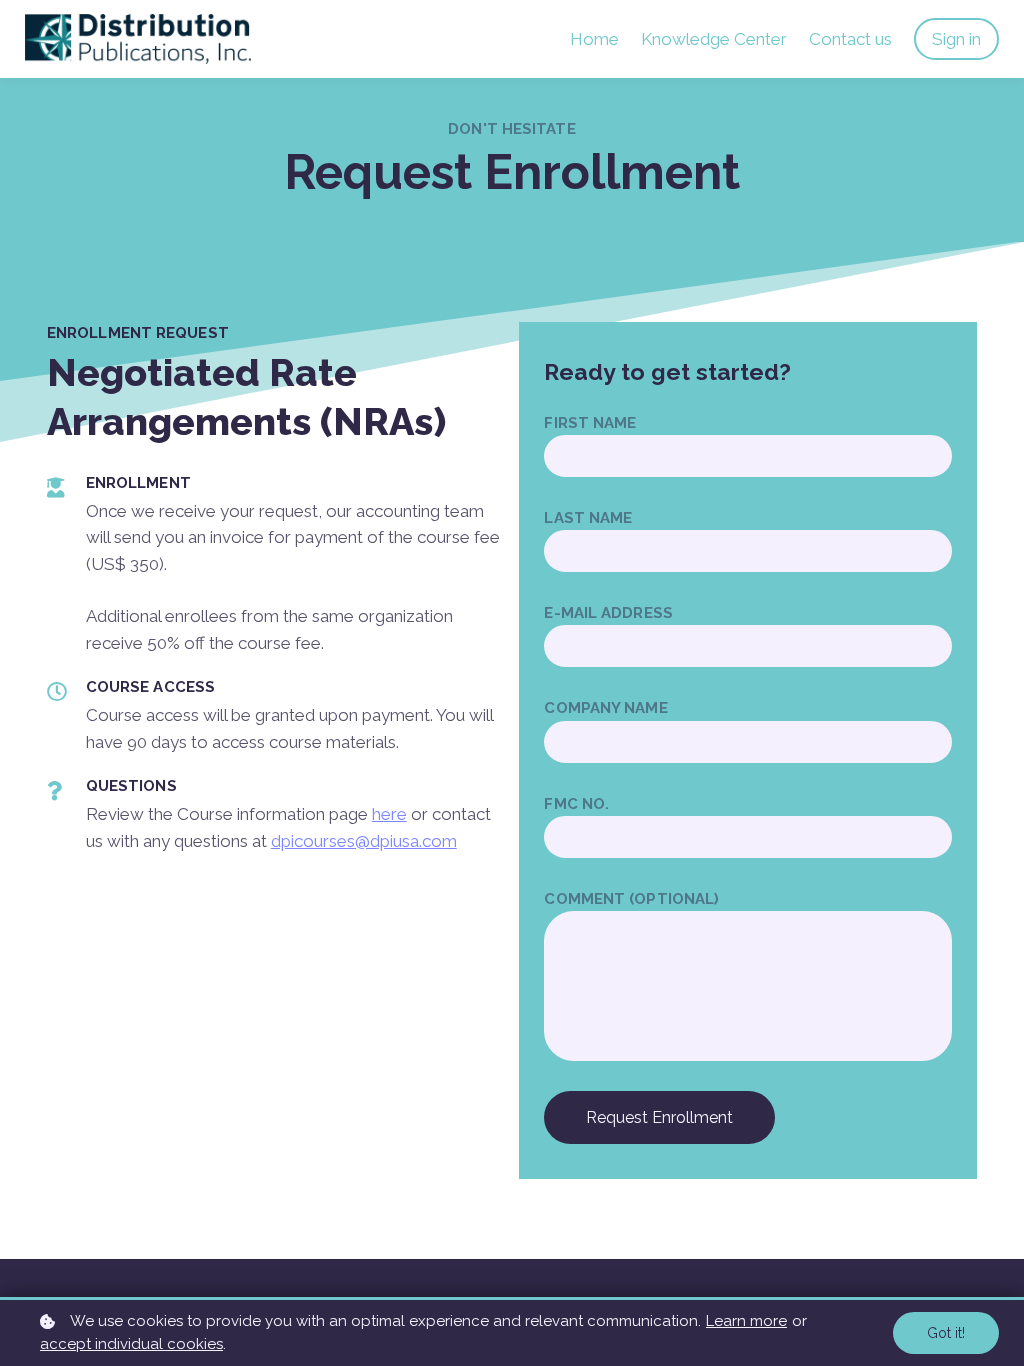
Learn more (746, 1321)
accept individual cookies (131, 1344)
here (389, 814)
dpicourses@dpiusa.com (364, 841)
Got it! (946, 1333)
